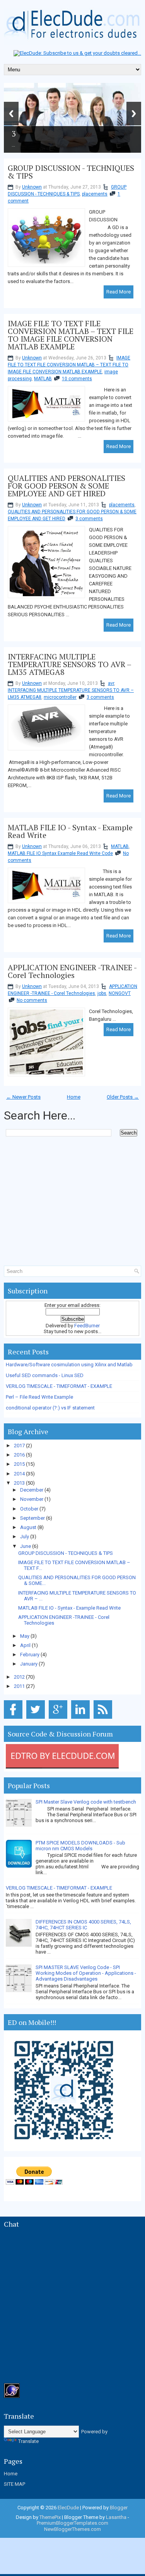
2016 (20, 1455)
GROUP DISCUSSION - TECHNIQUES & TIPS (71, 172)
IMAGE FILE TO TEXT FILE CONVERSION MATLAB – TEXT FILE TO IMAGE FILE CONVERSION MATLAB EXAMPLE (71, 335)
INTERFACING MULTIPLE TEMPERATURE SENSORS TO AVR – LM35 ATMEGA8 (69, 664)
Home (74, 1097)
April (26, 1645)
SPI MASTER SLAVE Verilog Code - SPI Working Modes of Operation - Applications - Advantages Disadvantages (86, 1973)
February (30, 1655)
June (26, 1546)
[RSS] (104, 1719)
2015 (20, 1464)
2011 (20, 1686)
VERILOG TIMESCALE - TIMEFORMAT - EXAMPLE (59, 1386)
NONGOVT (120, 993)
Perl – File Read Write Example (39, 1397)
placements (95, 194)
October (30, 1509)
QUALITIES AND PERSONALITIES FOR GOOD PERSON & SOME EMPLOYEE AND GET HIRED (67, 486)
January (29, 1664)
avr (111, 683)
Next (134, 114)
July (25, 1537)
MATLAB (43, 379)
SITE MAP (14, 2484)
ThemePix (50, 2517)
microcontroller (60, 697)
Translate (28, 2441)
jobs (102, 993)
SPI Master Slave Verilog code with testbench (86, 1802)
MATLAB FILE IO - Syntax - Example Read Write (70, 831)
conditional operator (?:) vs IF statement (50, 1408)
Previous (11, 114)
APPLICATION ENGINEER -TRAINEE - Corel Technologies (72, 971)
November (32, 1499)
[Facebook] (14, 1719)
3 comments (89, 519)
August (29, 1527)
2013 (20, 1483)
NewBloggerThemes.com (72, 2529)
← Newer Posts (23, 1097)
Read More (119, 292)
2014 (20, 1474)
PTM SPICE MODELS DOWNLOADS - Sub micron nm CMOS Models (80, 1846)
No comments (32, 1000)
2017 (20, 1446)
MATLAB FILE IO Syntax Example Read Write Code (60, 853)
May (25, 1636)
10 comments (77, 379)
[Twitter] (37, 1719)
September (33, 1518)
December (32, 1490)
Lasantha (116, 2517)
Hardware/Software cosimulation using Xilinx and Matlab (69, 1365)
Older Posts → (123, 1097)
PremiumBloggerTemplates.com (72, 2523)
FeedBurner (87, 1326)
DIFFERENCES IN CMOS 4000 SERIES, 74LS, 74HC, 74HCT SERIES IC (83, 1925)
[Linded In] (82, 1719)
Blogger (119, 2508)
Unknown (32, 187)
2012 (20, 1677)
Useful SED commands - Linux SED (45, 1375)
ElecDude (68, 2508)
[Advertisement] (74, 1152)
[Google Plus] (59, 1719)
